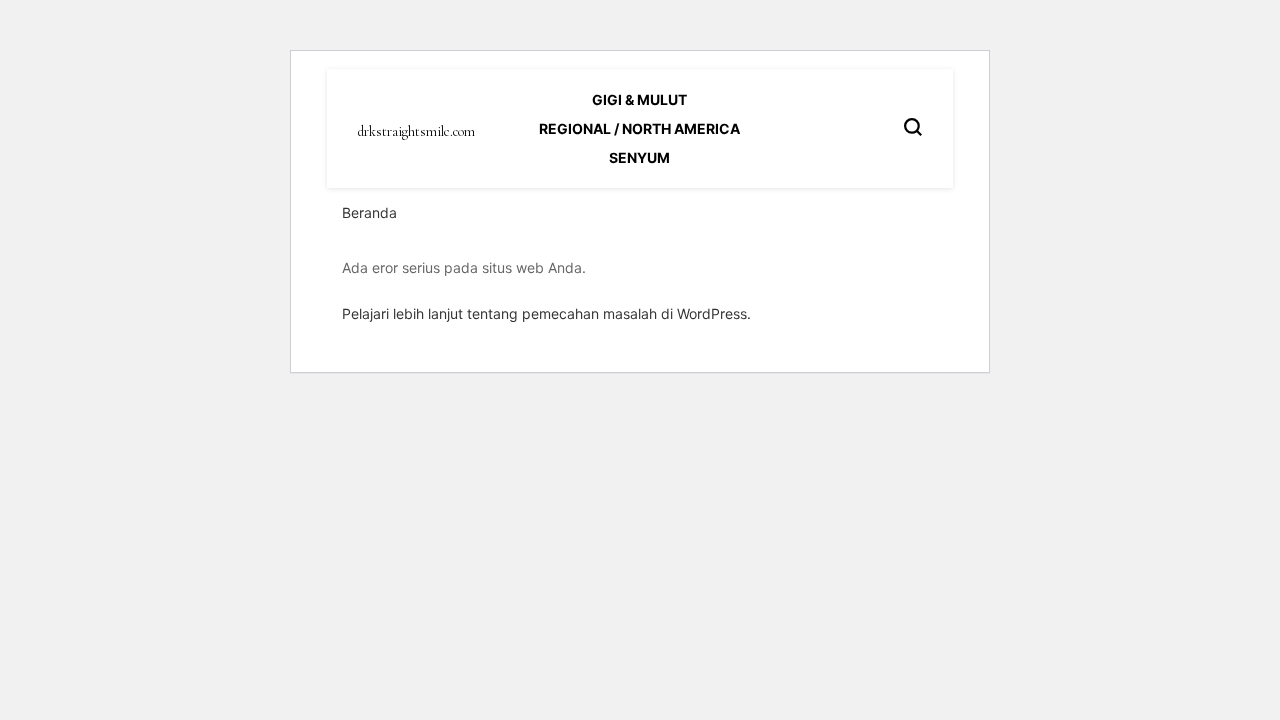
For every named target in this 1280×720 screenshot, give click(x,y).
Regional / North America (639, 128)
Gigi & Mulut (639, 99)
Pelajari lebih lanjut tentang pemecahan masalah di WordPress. (546, 313)
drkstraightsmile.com (416, 131)
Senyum (639, 157)
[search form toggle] (913, 127)
